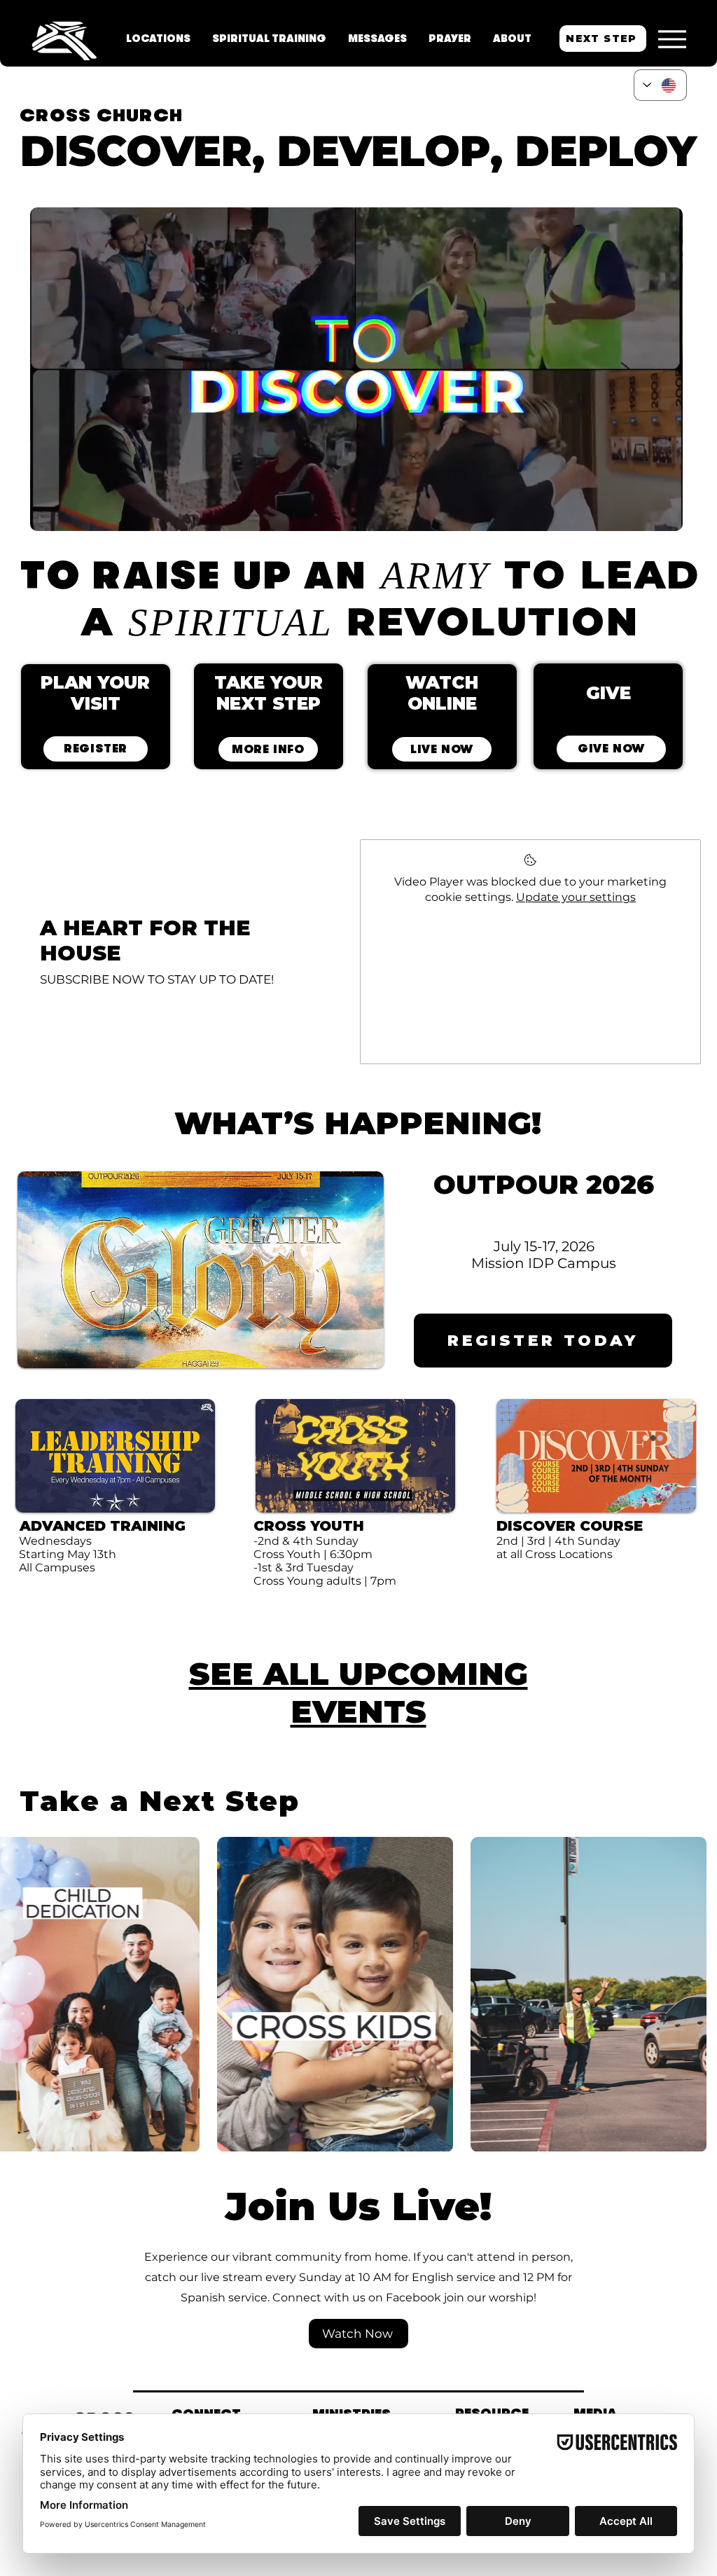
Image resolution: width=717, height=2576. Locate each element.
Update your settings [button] (576, 897)
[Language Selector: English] (660, 85)
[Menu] (672, 39)
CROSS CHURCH (101, 115)
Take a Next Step (160, 1801)
